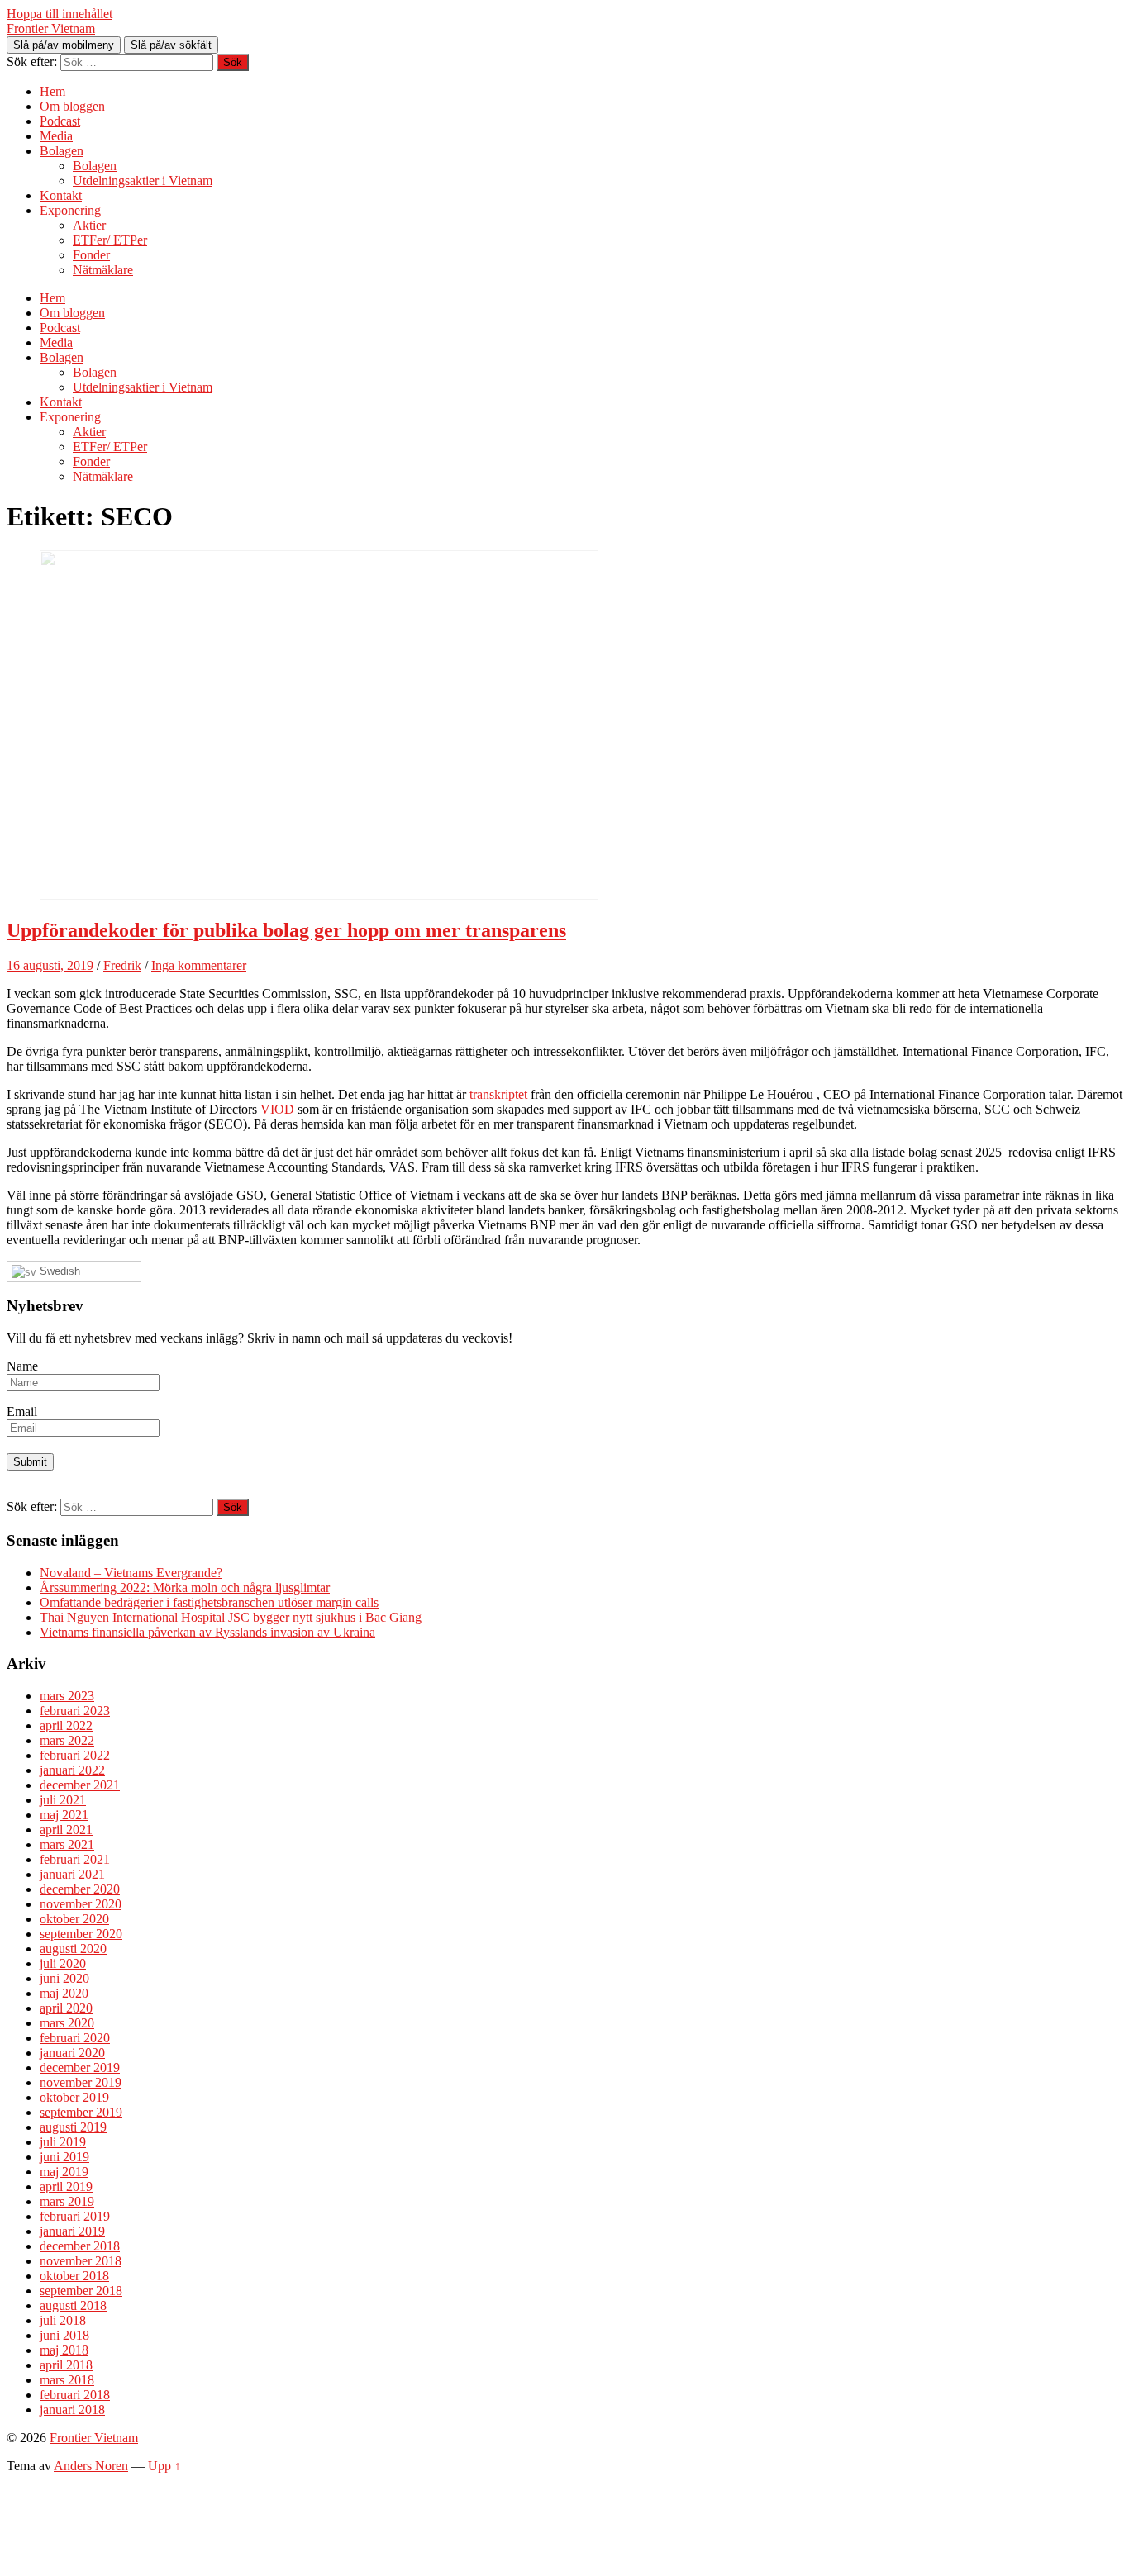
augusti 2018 (73, 2305)
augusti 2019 (73, 2127)
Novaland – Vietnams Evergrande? (131, 1573)
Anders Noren (91, 2466)
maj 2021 (64, 1815)
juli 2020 (63, 1963)
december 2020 (80, 1889)
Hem (52, 91)
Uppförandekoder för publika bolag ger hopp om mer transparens (286, 930)
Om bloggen (72, 106)
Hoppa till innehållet (60, 14)
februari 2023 (75, 1711)
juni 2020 (64, 1978)
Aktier (89, 225)
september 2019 (81, 2112)
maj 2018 (64, 2350)
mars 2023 (67, 1696)
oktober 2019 (74, 2097)
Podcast (60, 121)
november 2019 (81, 2082)
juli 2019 (63, 2142)
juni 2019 (64, 2157)
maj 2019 (64, 2172)
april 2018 (66, 2365)
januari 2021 (72, 1874)
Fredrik (122, 965)
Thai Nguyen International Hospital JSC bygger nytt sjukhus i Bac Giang (231, 1617)
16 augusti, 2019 (50, 965)
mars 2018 (67, 2380)
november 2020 (81, 1904)
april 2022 (66, 1725)
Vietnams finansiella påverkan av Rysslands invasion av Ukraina (207, 1632)
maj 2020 (64, 1993)
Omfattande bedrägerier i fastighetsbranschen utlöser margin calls (209, 1602)
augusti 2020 (73, 1949)
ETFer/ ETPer (110, 240)
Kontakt (61, 195)
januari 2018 (72, 2410)
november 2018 (81, 2261)
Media (56, 136)
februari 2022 (75, 1755)
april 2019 (66, 2186)
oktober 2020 (74, 1919)
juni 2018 (64, 2335)
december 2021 (80, 1785)
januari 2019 (72, 2231)
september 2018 (81, 2291)
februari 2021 (75, 1859)
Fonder (91, 255)
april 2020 (66, 2008)
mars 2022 (67, 1740)
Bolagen (62, 151)
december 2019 (80, 2067)
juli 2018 (63, 2320)
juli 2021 (63, 1800)
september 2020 (81, 1934)
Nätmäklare (103, 270)
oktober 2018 (74, 2276)
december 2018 (80, 2246)
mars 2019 (67, 2201)
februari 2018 (75, 2395)
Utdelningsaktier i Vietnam (143, 181)
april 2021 (66, 1830)
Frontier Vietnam (51, 29)
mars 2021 (67, 1844)
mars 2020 (67, 2023)
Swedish (58, 1271)
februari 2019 (75, 2216)
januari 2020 (72, 2053)
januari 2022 (72, 1770)
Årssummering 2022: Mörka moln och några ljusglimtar (185, 1587)
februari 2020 (75, 2038)
